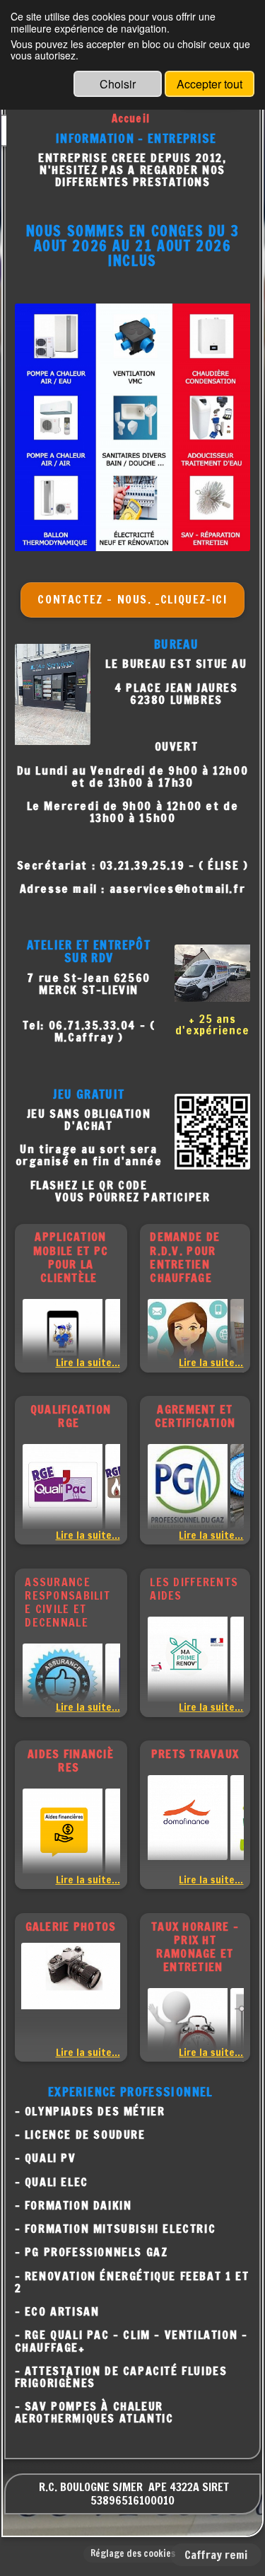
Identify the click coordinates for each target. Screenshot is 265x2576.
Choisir (118, 84)
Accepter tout (210, 84)
